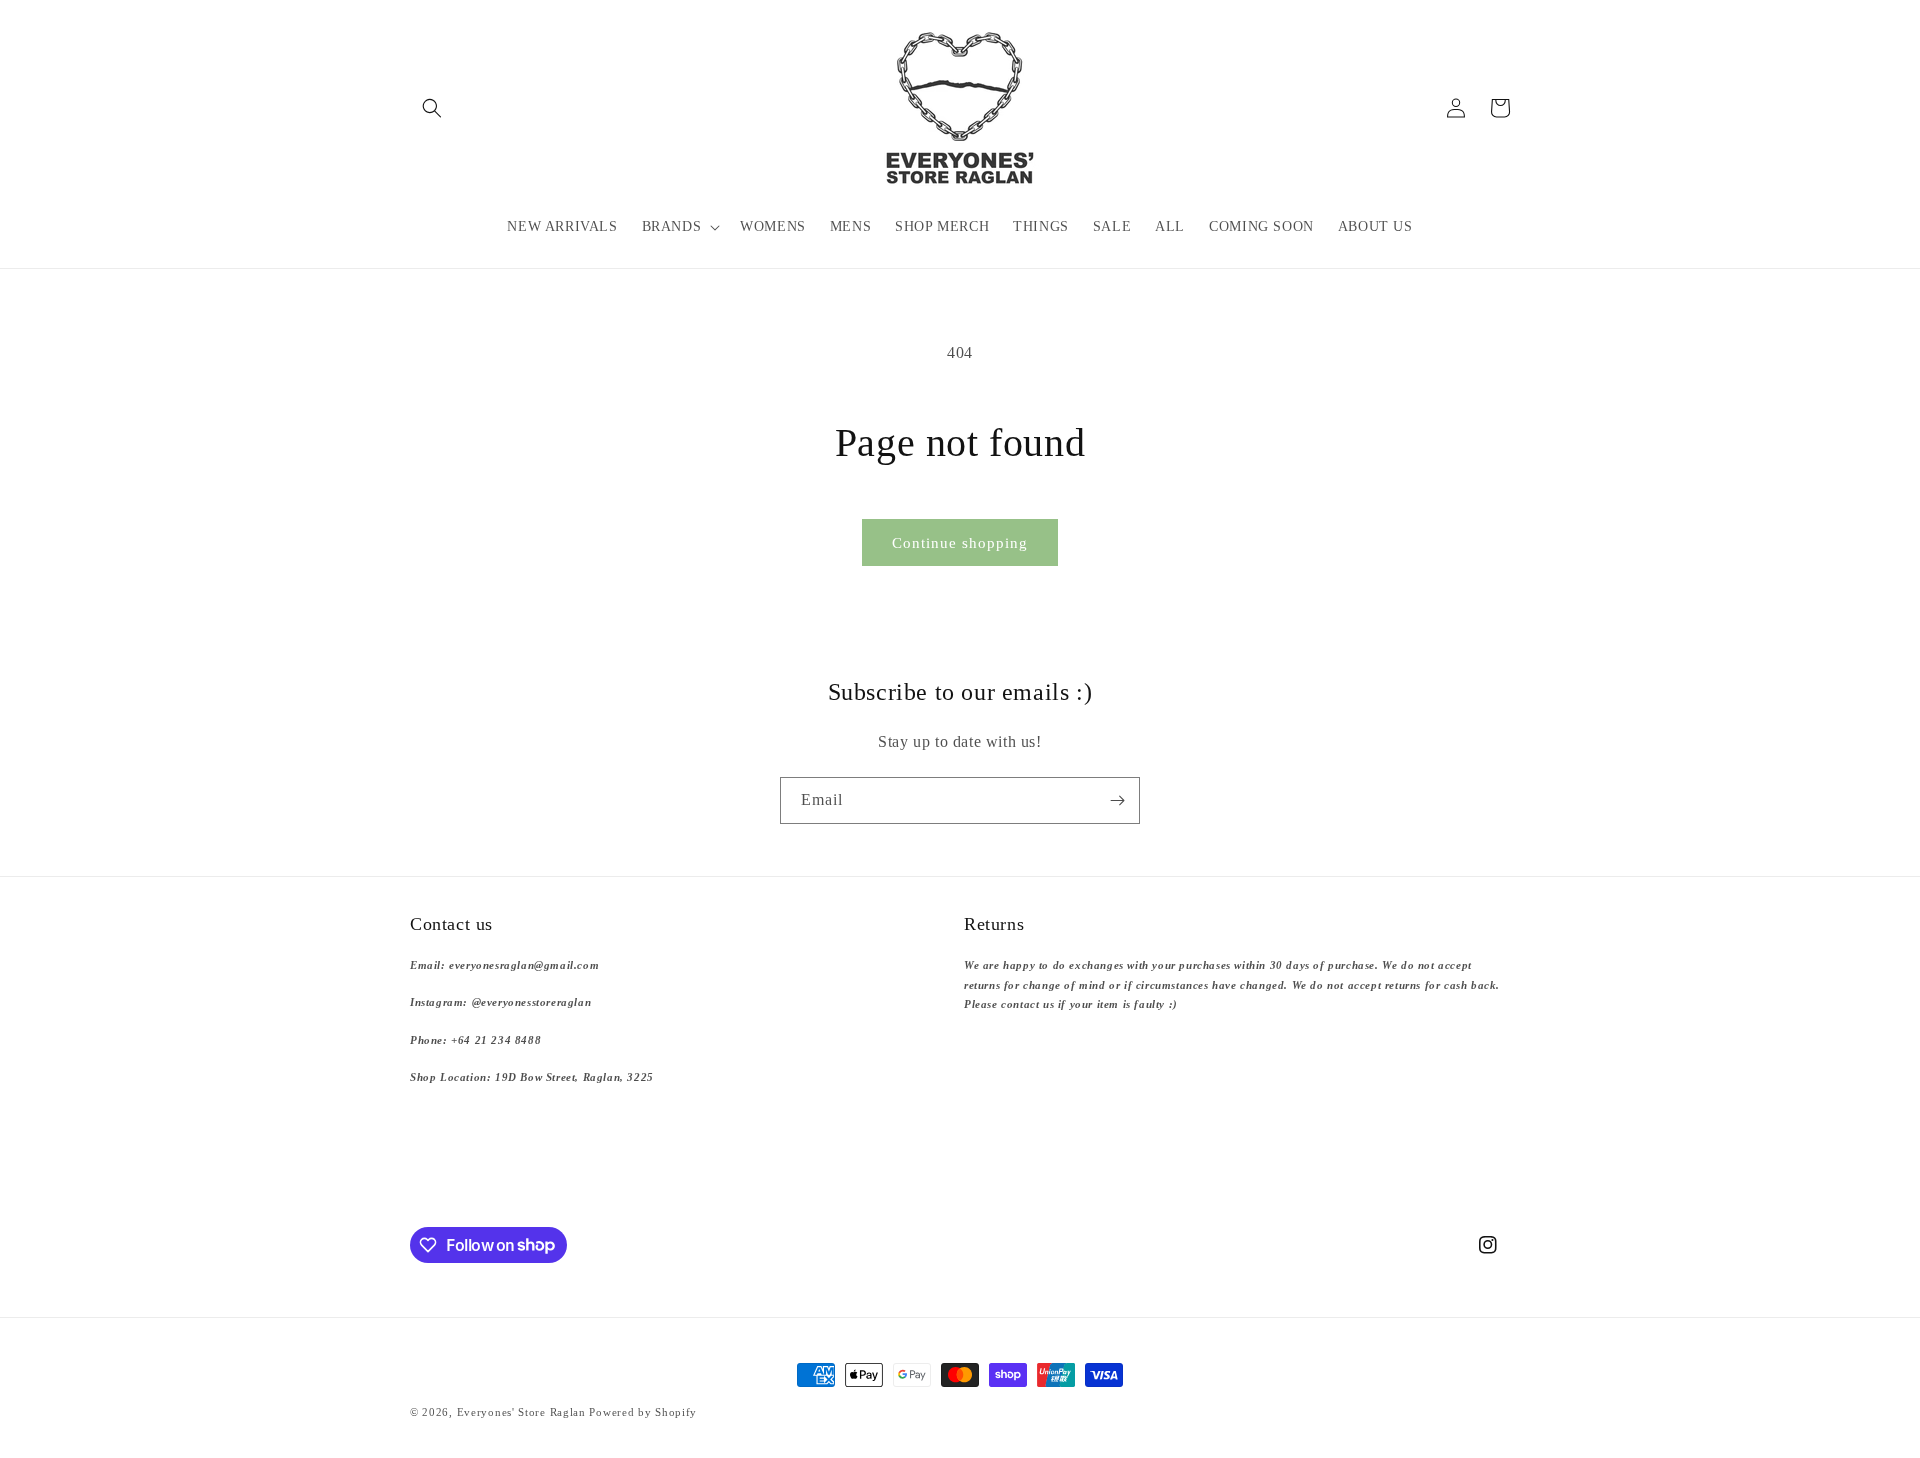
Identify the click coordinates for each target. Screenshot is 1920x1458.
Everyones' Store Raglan (521, 1412)
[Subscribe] (1117, 800)
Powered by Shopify (643, 1412)
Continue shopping (960, 543)
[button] (432, 108)
